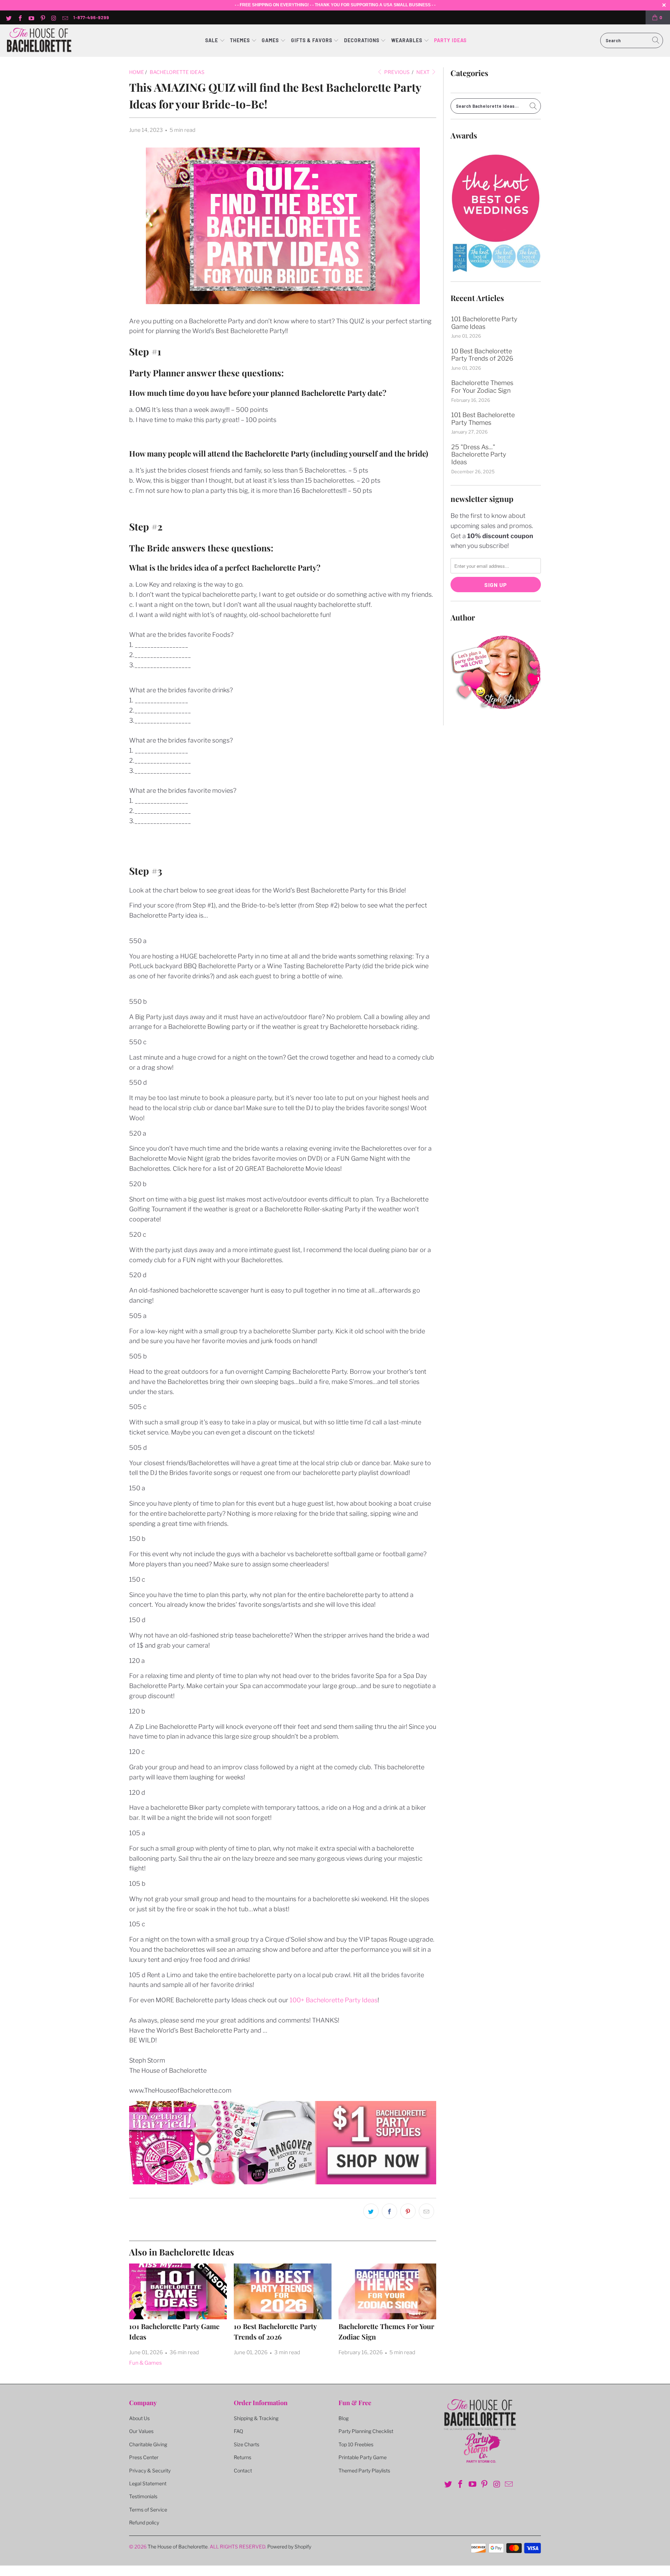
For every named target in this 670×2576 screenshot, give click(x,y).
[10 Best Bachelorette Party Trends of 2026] (283, 2291)
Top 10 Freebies (356, 2444)
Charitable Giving (148, 2444)
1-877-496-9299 (91, 17)
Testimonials (143, 2496)
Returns (243, 2457)
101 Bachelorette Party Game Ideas (484, 323)
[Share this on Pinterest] (408, 2211)
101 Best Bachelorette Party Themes (483, 419)
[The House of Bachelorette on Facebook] (20, 17)
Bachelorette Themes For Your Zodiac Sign (482, 387)
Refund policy (144, 2522)
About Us (139, 2418)
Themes (241, 40)
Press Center (144, 2457)
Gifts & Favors (312, 40)
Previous (396, 72)
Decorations (362, 40)
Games (271, 40)
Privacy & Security (150, 2470)
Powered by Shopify (289, 2547)
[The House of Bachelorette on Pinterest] (42, 17)
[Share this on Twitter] (371, 2211)
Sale (212, 40)
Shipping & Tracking (256, 2418)
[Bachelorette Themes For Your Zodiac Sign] (387, 2291)
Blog (344, 2418)
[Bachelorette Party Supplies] (283, 2182)
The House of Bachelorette (178, 2547)
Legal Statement (148, 2483)
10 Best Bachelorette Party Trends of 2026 (482, 355)
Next (423, 72)
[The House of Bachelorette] (39, 41)
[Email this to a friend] (426, 2211)
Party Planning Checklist (366, 2431)
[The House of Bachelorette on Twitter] (8, 17)
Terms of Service (148, 2510)
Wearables (407, 40)
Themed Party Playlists (364, 2470)
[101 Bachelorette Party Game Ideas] (178, 2291)
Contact (243, 2470)
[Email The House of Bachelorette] (65, 17)
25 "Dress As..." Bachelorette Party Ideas (479, 454)
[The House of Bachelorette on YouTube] (31, 17)
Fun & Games (146, 2363)
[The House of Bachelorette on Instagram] (54, 17)
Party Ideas (450, 40)
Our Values (141, 2431)
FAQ (239, 2431)
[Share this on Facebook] (389, 2211)
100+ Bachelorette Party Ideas (334, 2000)
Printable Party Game (363, 2457)
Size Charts (247, 2444)
